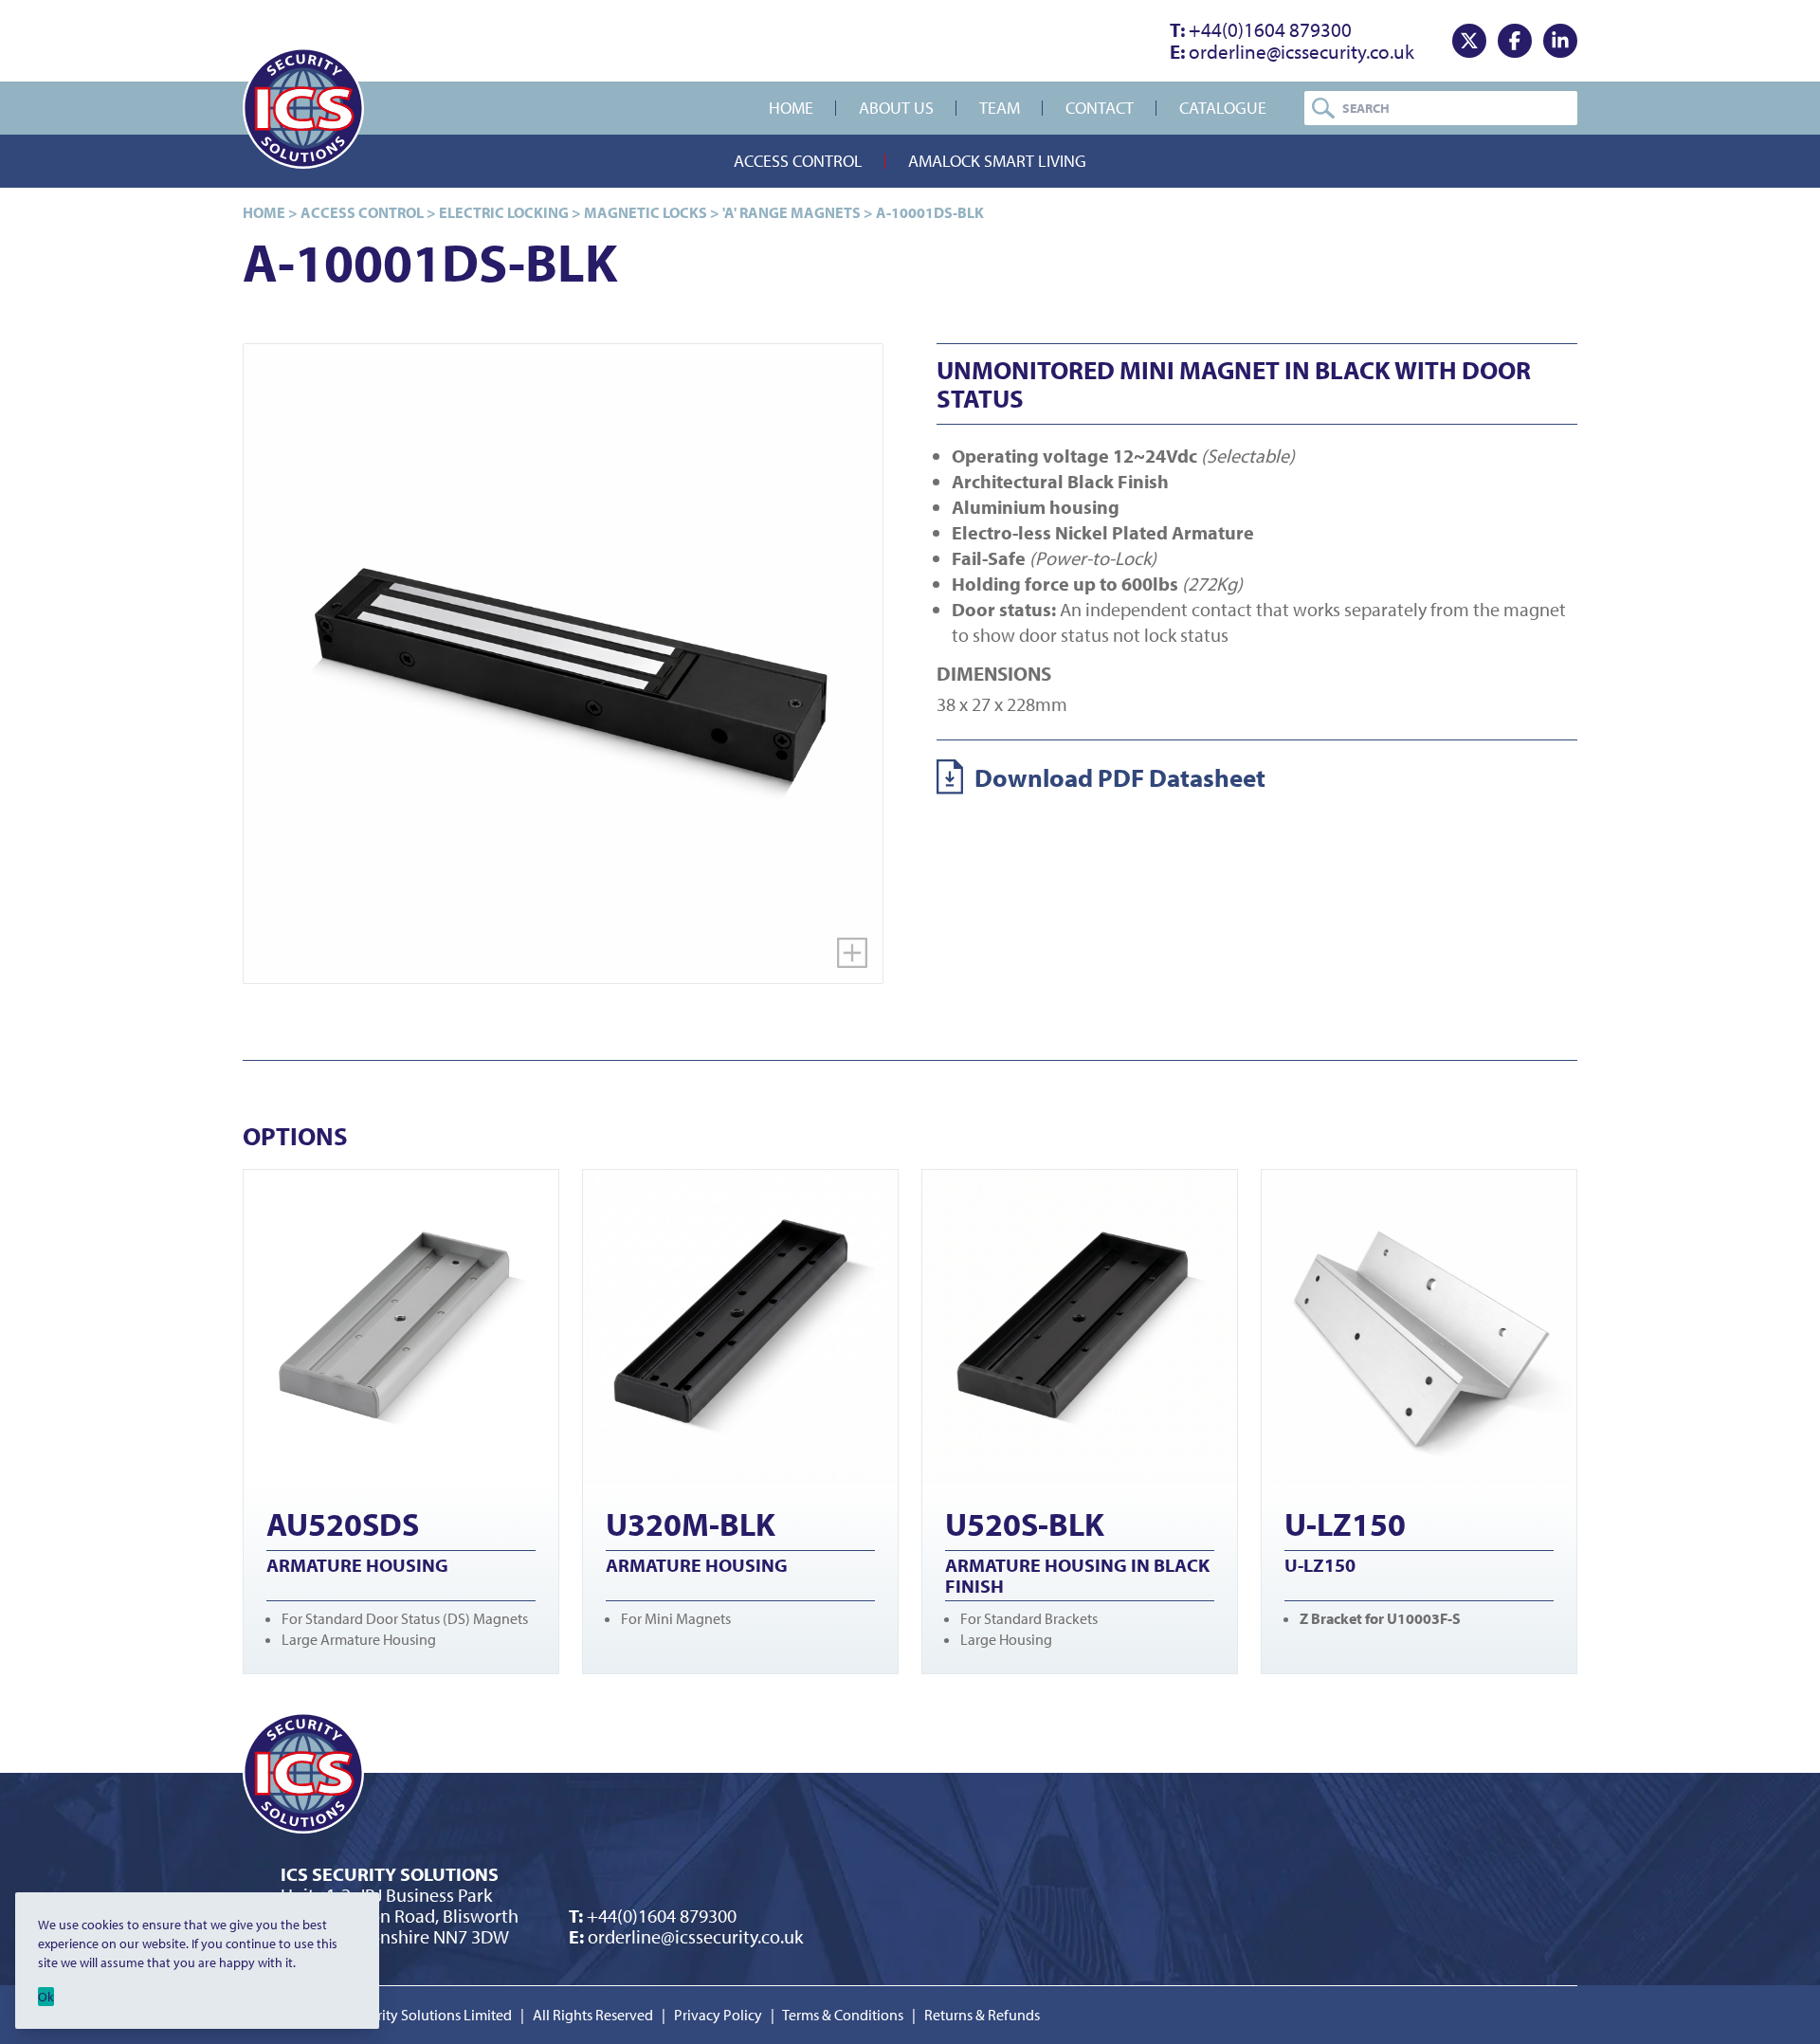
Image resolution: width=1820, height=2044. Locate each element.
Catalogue (1223, 108)
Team (1000, 108)
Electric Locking (504, 212)
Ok (46, 1997)
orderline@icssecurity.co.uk (1292, 51)
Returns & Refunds (982, 2015)
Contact (1100, 108)
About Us (896, 108)
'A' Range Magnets (792, 212)
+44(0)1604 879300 (1261, 29)
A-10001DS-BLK (930, 212)
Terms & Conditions (843, 2015)
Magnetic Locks (646, 212)
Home (791, 108)
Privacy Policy (718, 2015)
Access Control (798, 161)
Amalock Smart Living (997, 161)
